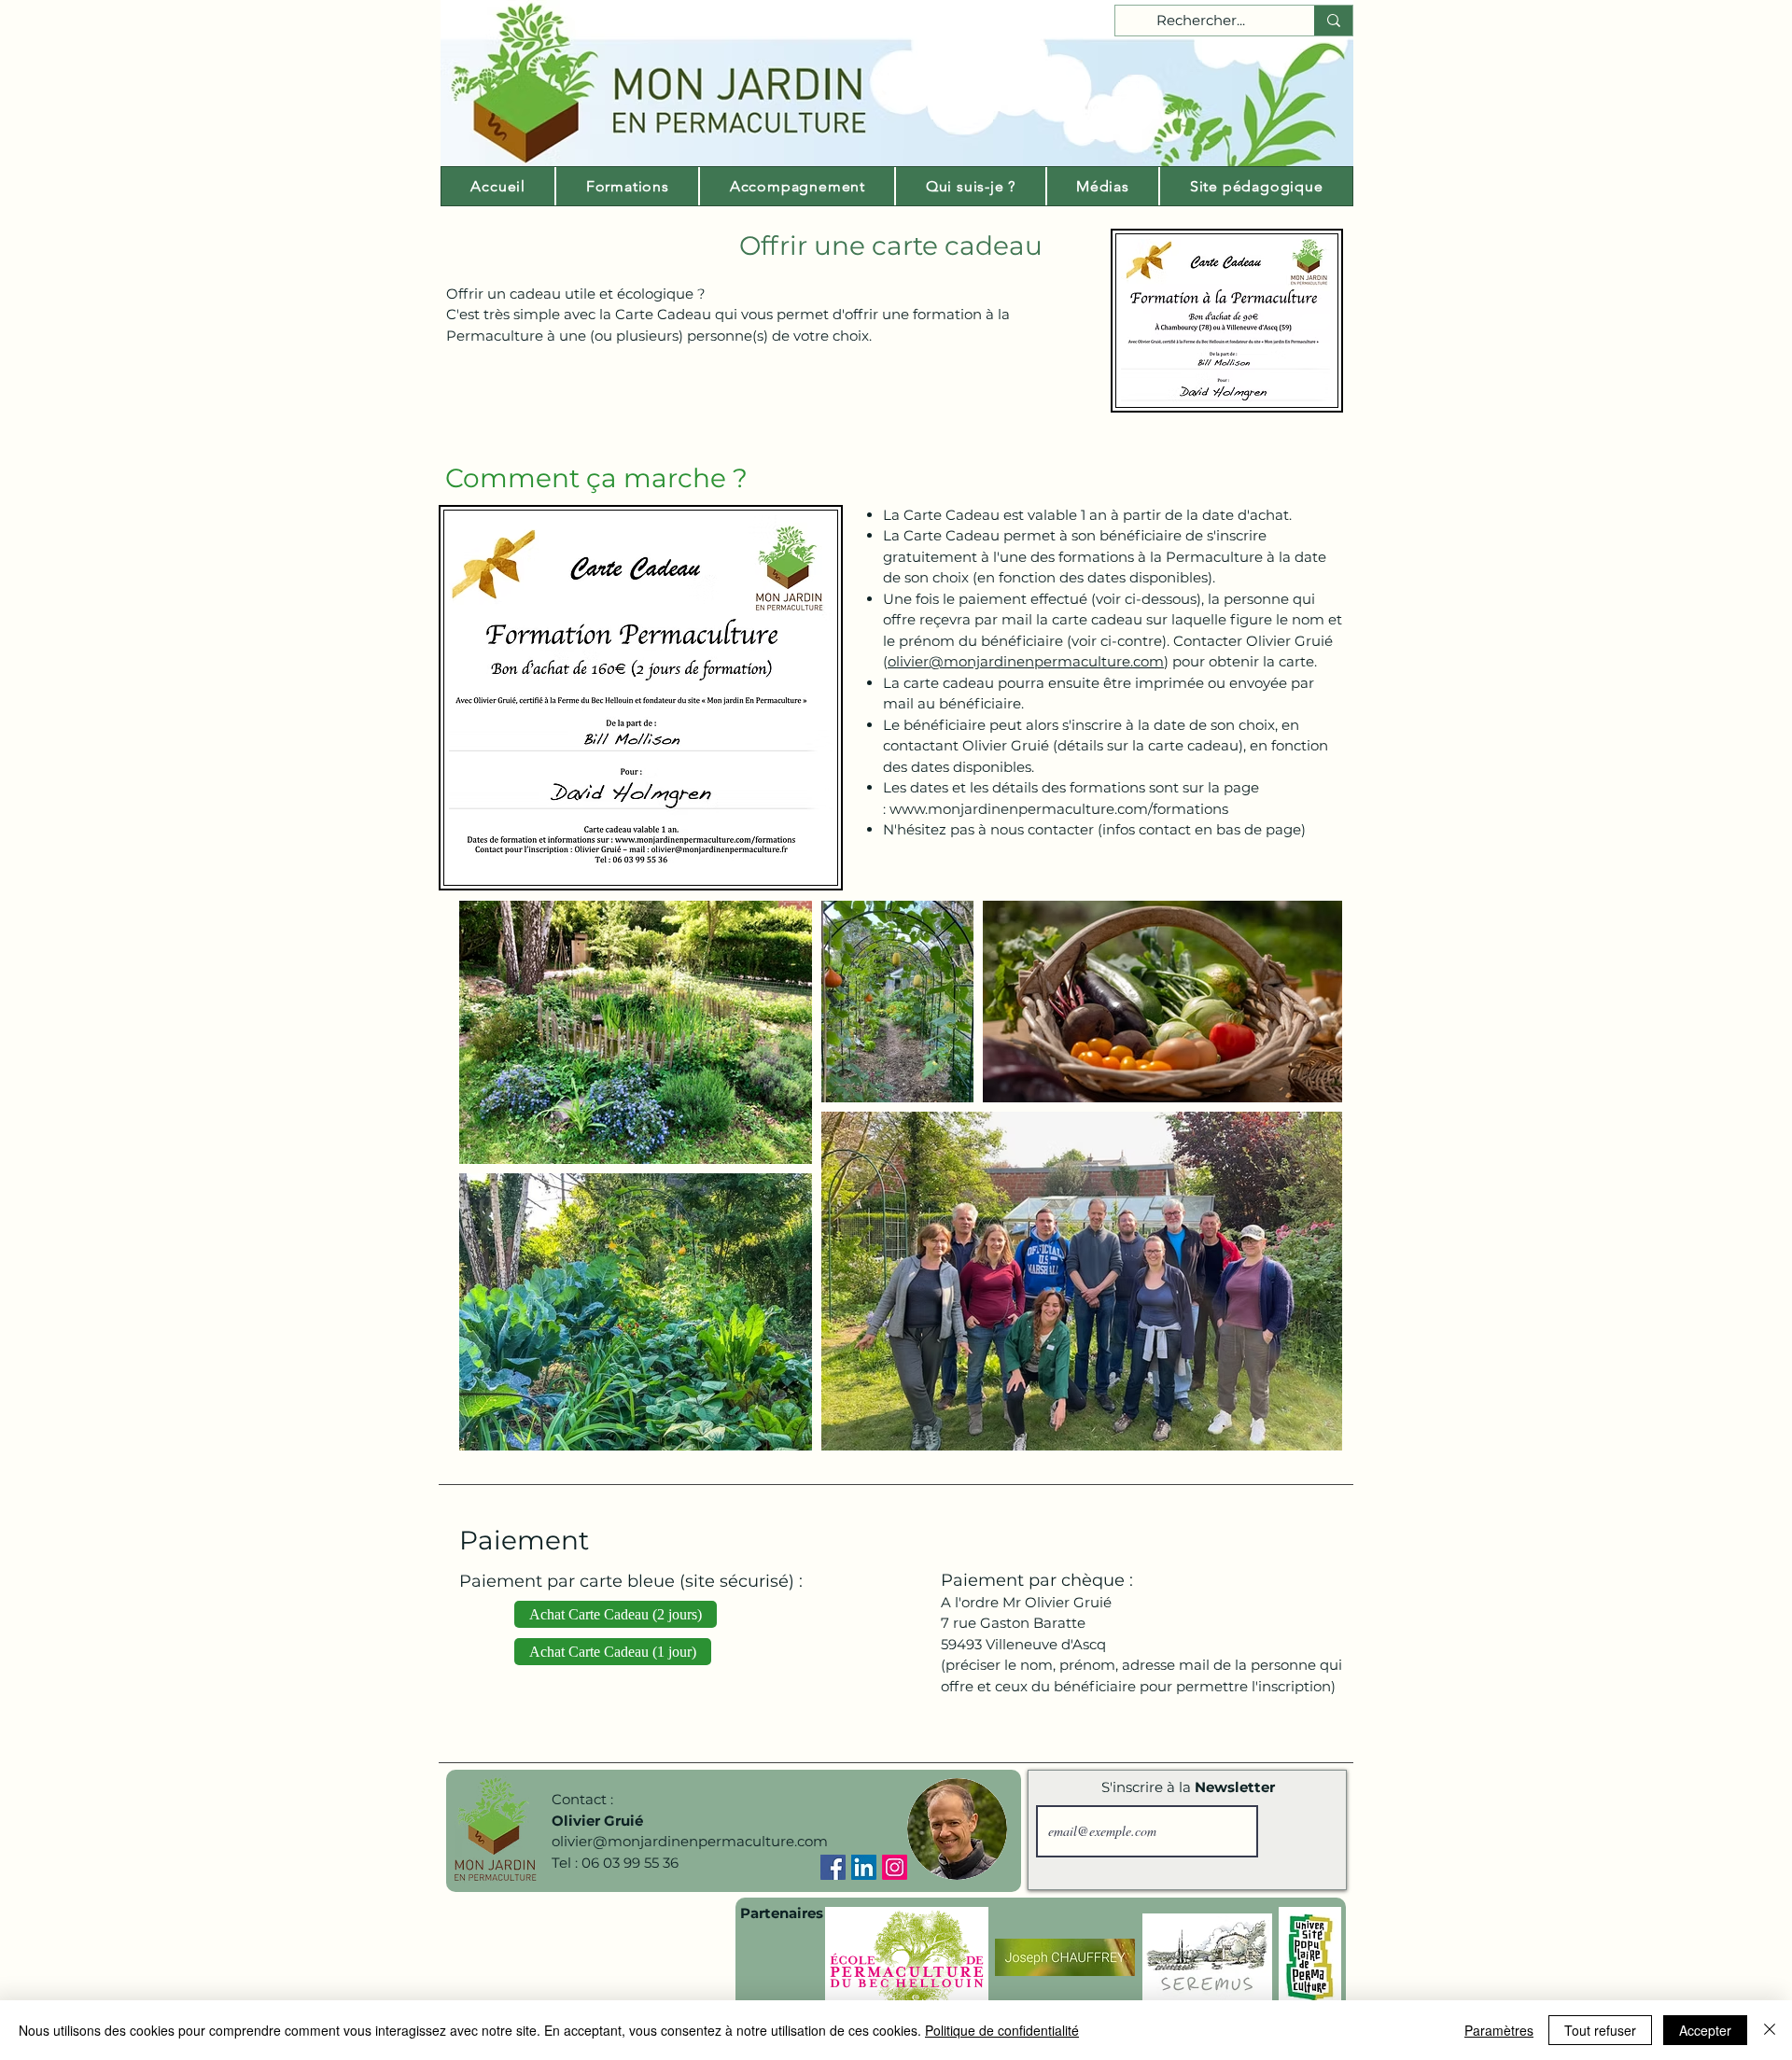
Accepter (1705, 2030)
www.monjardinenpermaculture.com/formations (1059, 809)
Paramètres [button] (1499, 2030)
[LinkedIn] (864, 1867)
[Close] (1770, 2030)
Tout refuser (1600, 2030)
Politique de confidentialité (1002, 2030)
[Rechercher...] (1333, 21)
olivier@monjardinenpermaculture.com (1026, 661)
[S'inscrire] (1299, 1831)
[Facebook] (833, 1867)
